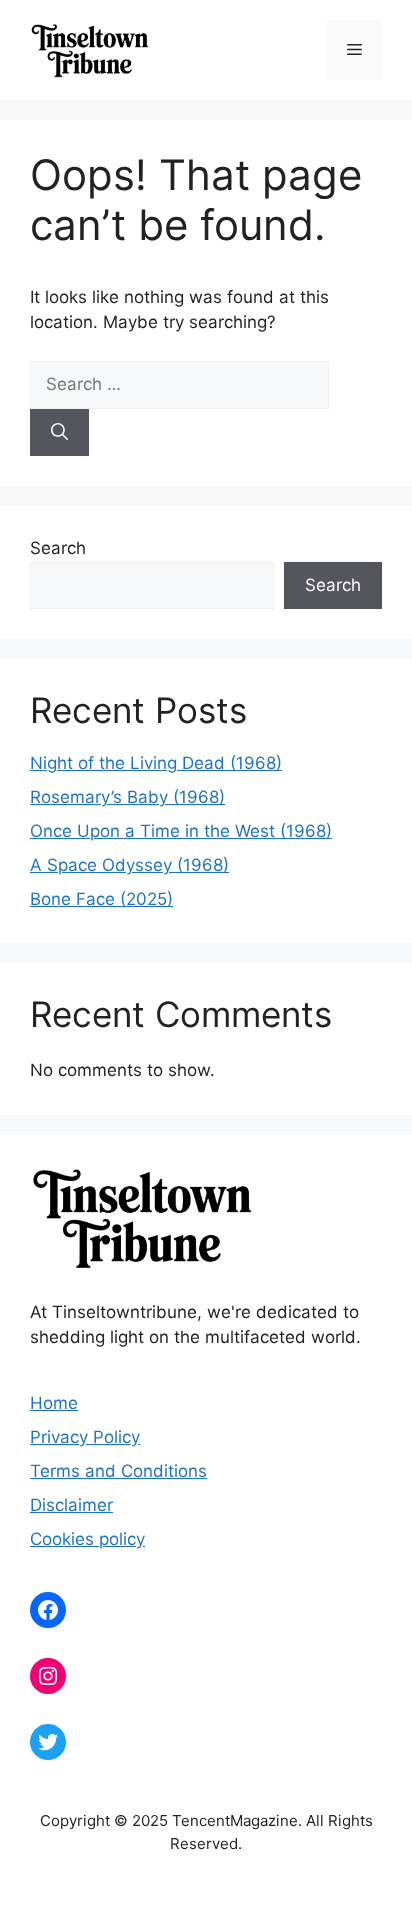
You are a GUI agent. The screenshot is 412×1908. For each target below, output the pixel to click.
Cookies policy (87, 1539)
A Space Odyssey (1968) (129, 865)
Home (54, 1403)
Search (58, 548)
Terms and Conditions (118, 1471)
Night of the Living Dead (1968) (156, 763)
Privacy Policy (85, 1437)
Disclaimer (71, 1505)
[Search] (59, 433)
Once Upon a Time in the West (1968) (181, 831)
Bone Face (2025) (101, 899)
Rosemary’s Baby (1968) (127, 797)
